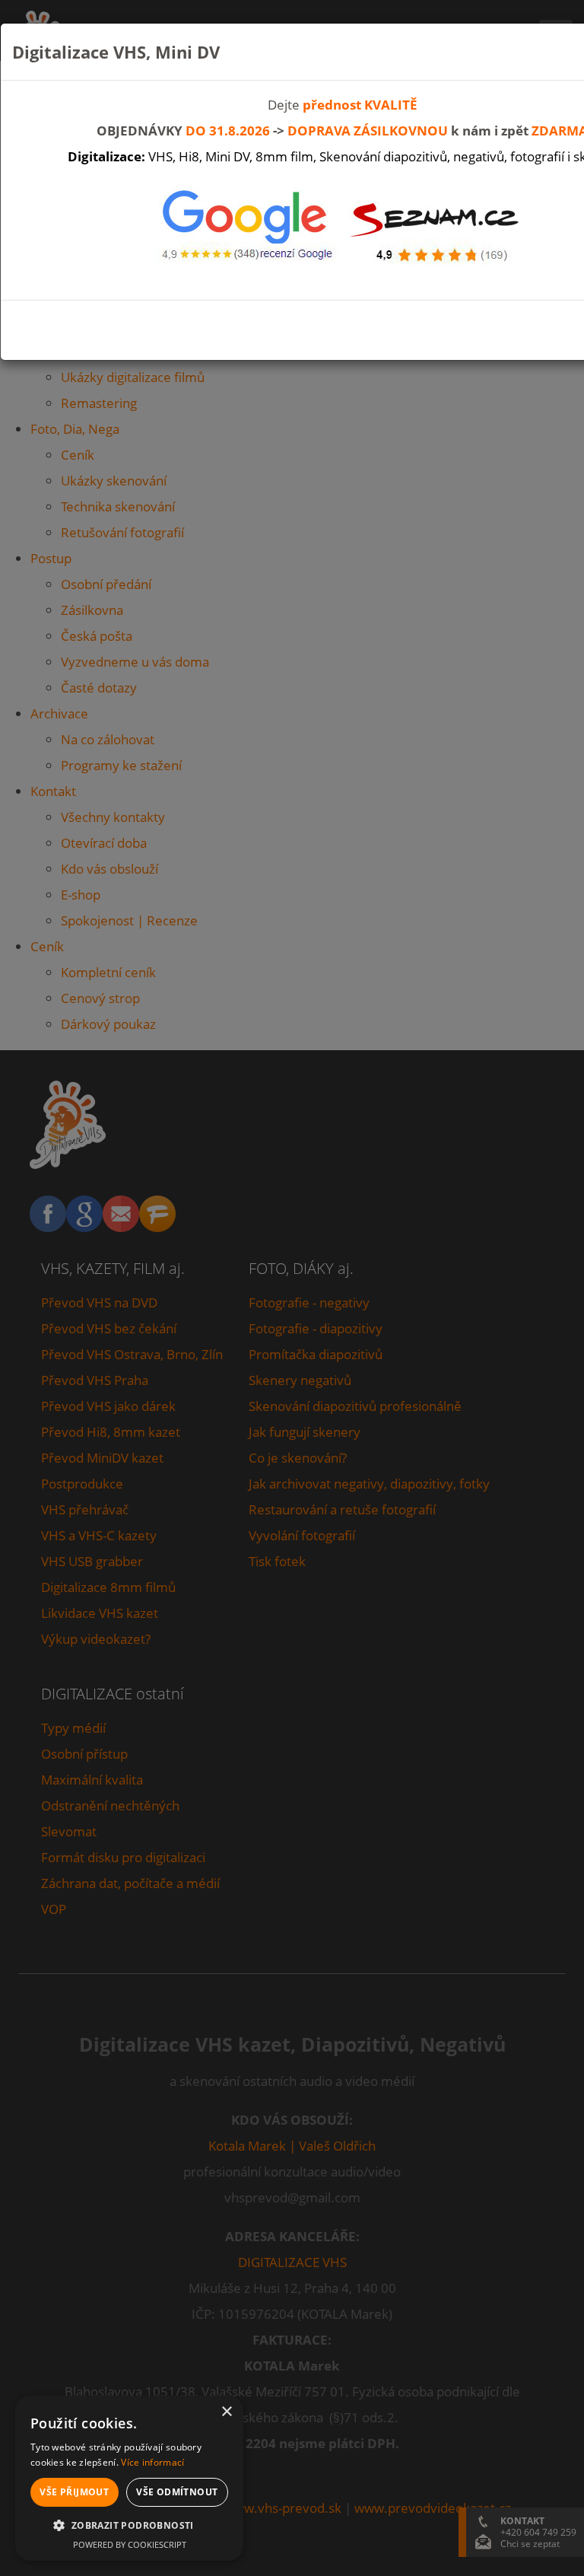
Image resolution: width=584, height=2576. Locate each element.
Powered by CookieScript (130, 2544)
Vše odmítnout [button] (177, 2492)
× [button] (226, 2412)
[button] (129, 2526)
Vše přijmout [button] (74, 2492)
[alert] (129, 2478)
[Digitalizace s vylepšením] (437, 228)
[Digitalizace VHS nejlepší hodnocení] (247, 228)
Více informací (152, 2462)
